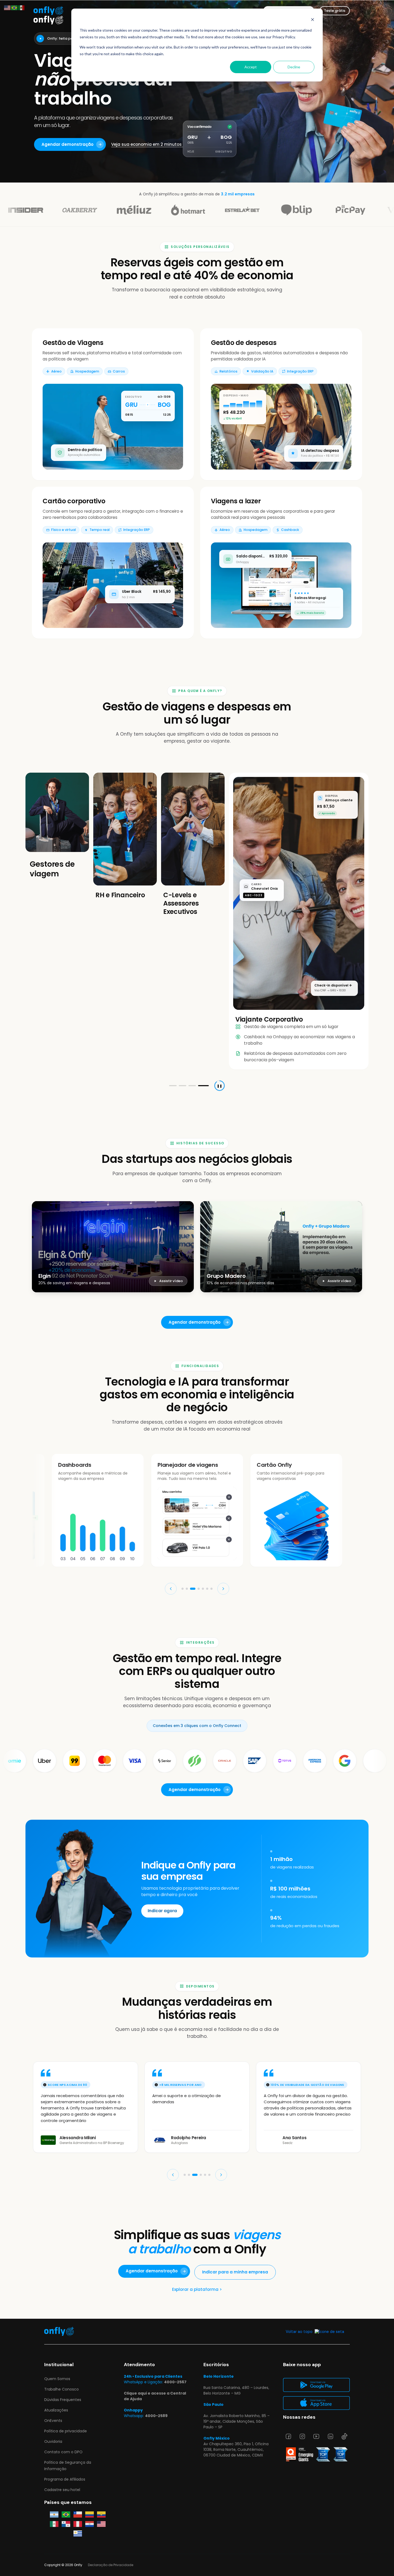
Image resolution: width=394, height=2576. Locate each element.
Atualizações (56, 2410)
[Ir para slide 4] (205, 1028)
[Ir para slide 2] (184, 1028)
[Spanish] (21, 7)
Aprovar (52, 806)
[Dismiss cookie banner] (313, 20)
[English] (8, 7)
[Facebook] (288, 2436)
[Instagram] (302, 2436)
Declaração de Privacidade (111, 2565)
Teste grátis (335, 11)
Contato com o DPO (63, 2452)
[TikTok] (344, 2436)
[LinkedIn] (330, 2436)
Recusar (72, 806)
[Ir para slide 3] (195, 1028)
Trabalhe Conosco (62, 2389)
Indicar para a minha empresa (235, 2214)
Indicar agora (162, 1853)
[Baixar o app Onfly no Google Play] (316, 2385)
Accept (251, 67)
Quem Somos (57, 2379)
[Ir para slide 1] (173, 1028)
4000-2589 (156, 2416)
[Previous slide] (171, 1531)
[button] (183, 1531)
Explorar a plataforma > (197, 2231)
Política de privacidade (66, 2431)
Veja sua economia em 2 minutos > (148, 144)
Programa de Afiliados (65, 2479)
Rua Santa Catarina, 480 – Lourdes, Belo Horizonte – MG (236, 2390)
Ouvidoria (53, 2441)
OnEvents (53, 2421)
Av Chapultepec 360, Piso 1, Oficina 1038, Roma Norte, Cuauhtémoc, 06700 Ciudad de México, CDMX (236, 2450)
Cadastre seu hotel (62, 2490)
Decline (294, 67)
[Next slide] (223, 1531)
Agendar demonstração (68, 144)
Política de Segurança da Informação (68, 2465)
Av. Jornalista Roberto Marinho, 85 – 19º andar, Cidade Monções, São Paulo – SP (237, 2421)
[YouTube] (316, 2436)
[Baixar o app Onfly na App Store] (316, 2403)
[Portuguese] (14, 7)
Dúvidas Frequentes (63, 2400)
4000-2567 (175, 2382)
